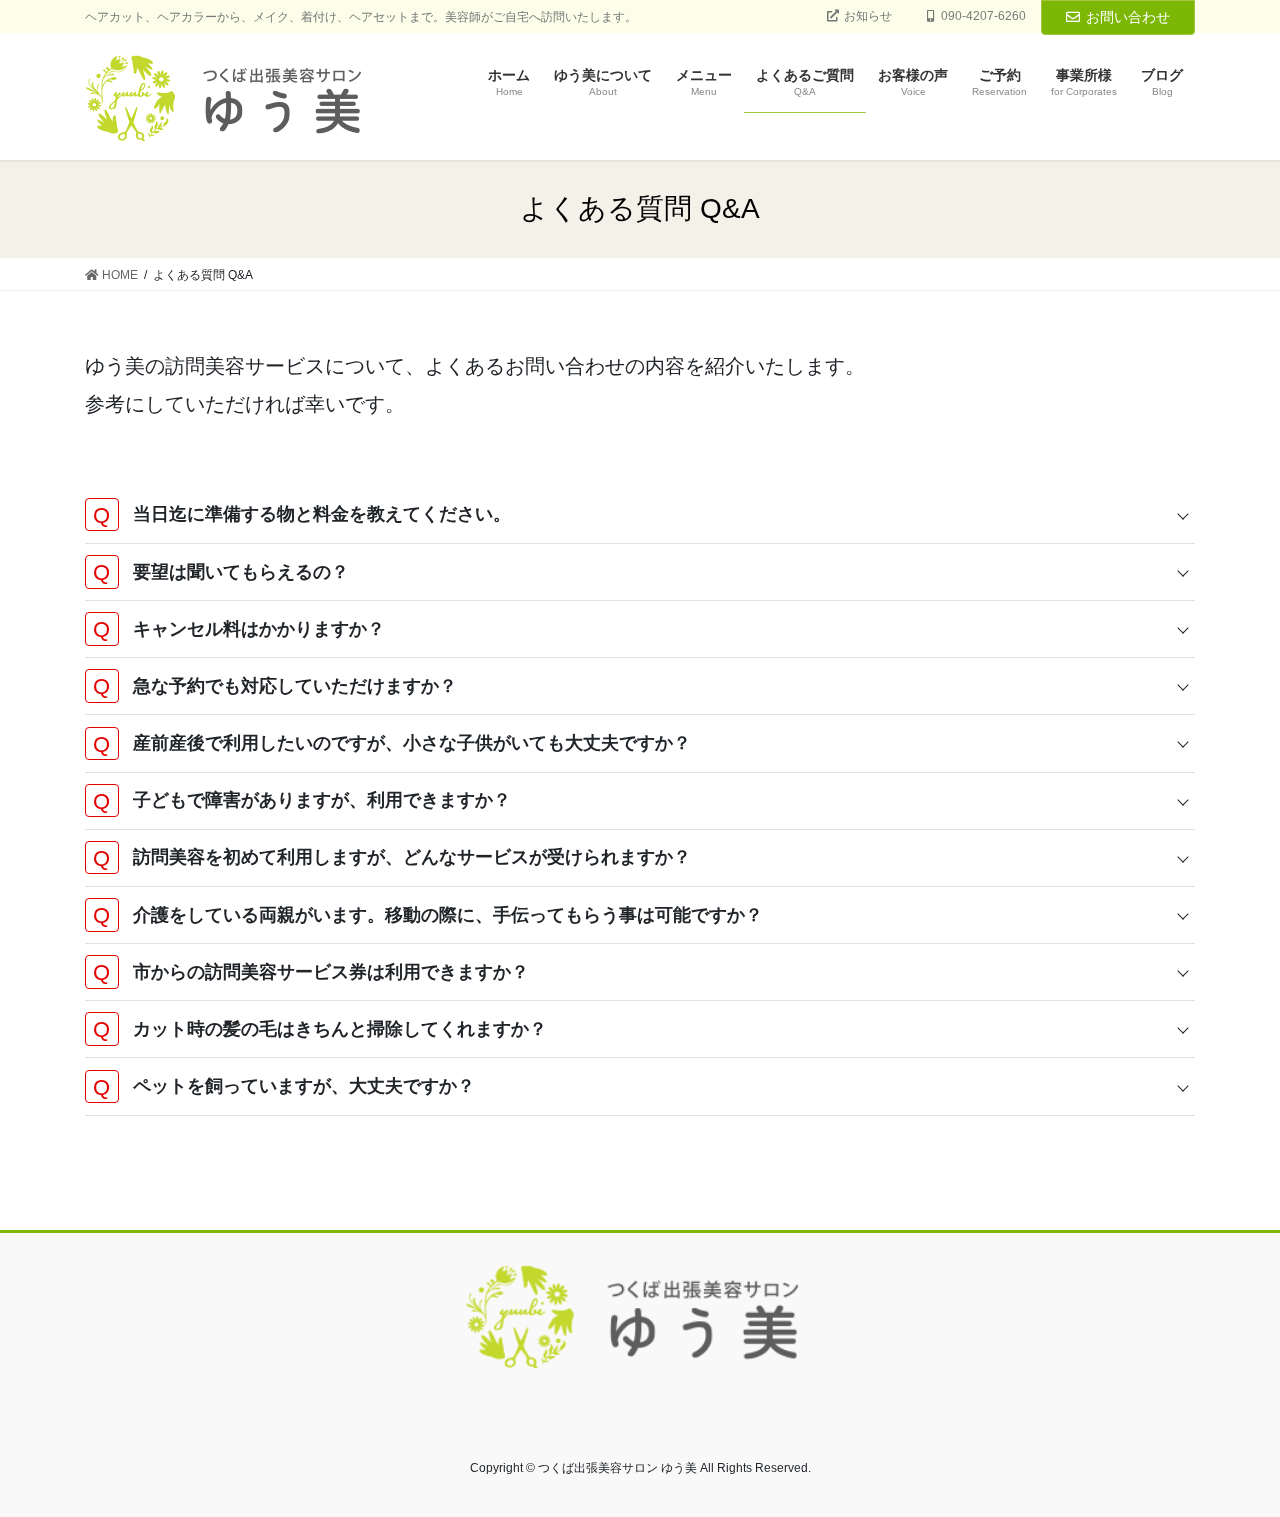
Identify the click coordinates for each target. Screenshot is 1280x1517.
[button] (640, 515)
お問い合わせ (1128, 17)
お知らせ (868, 16)
